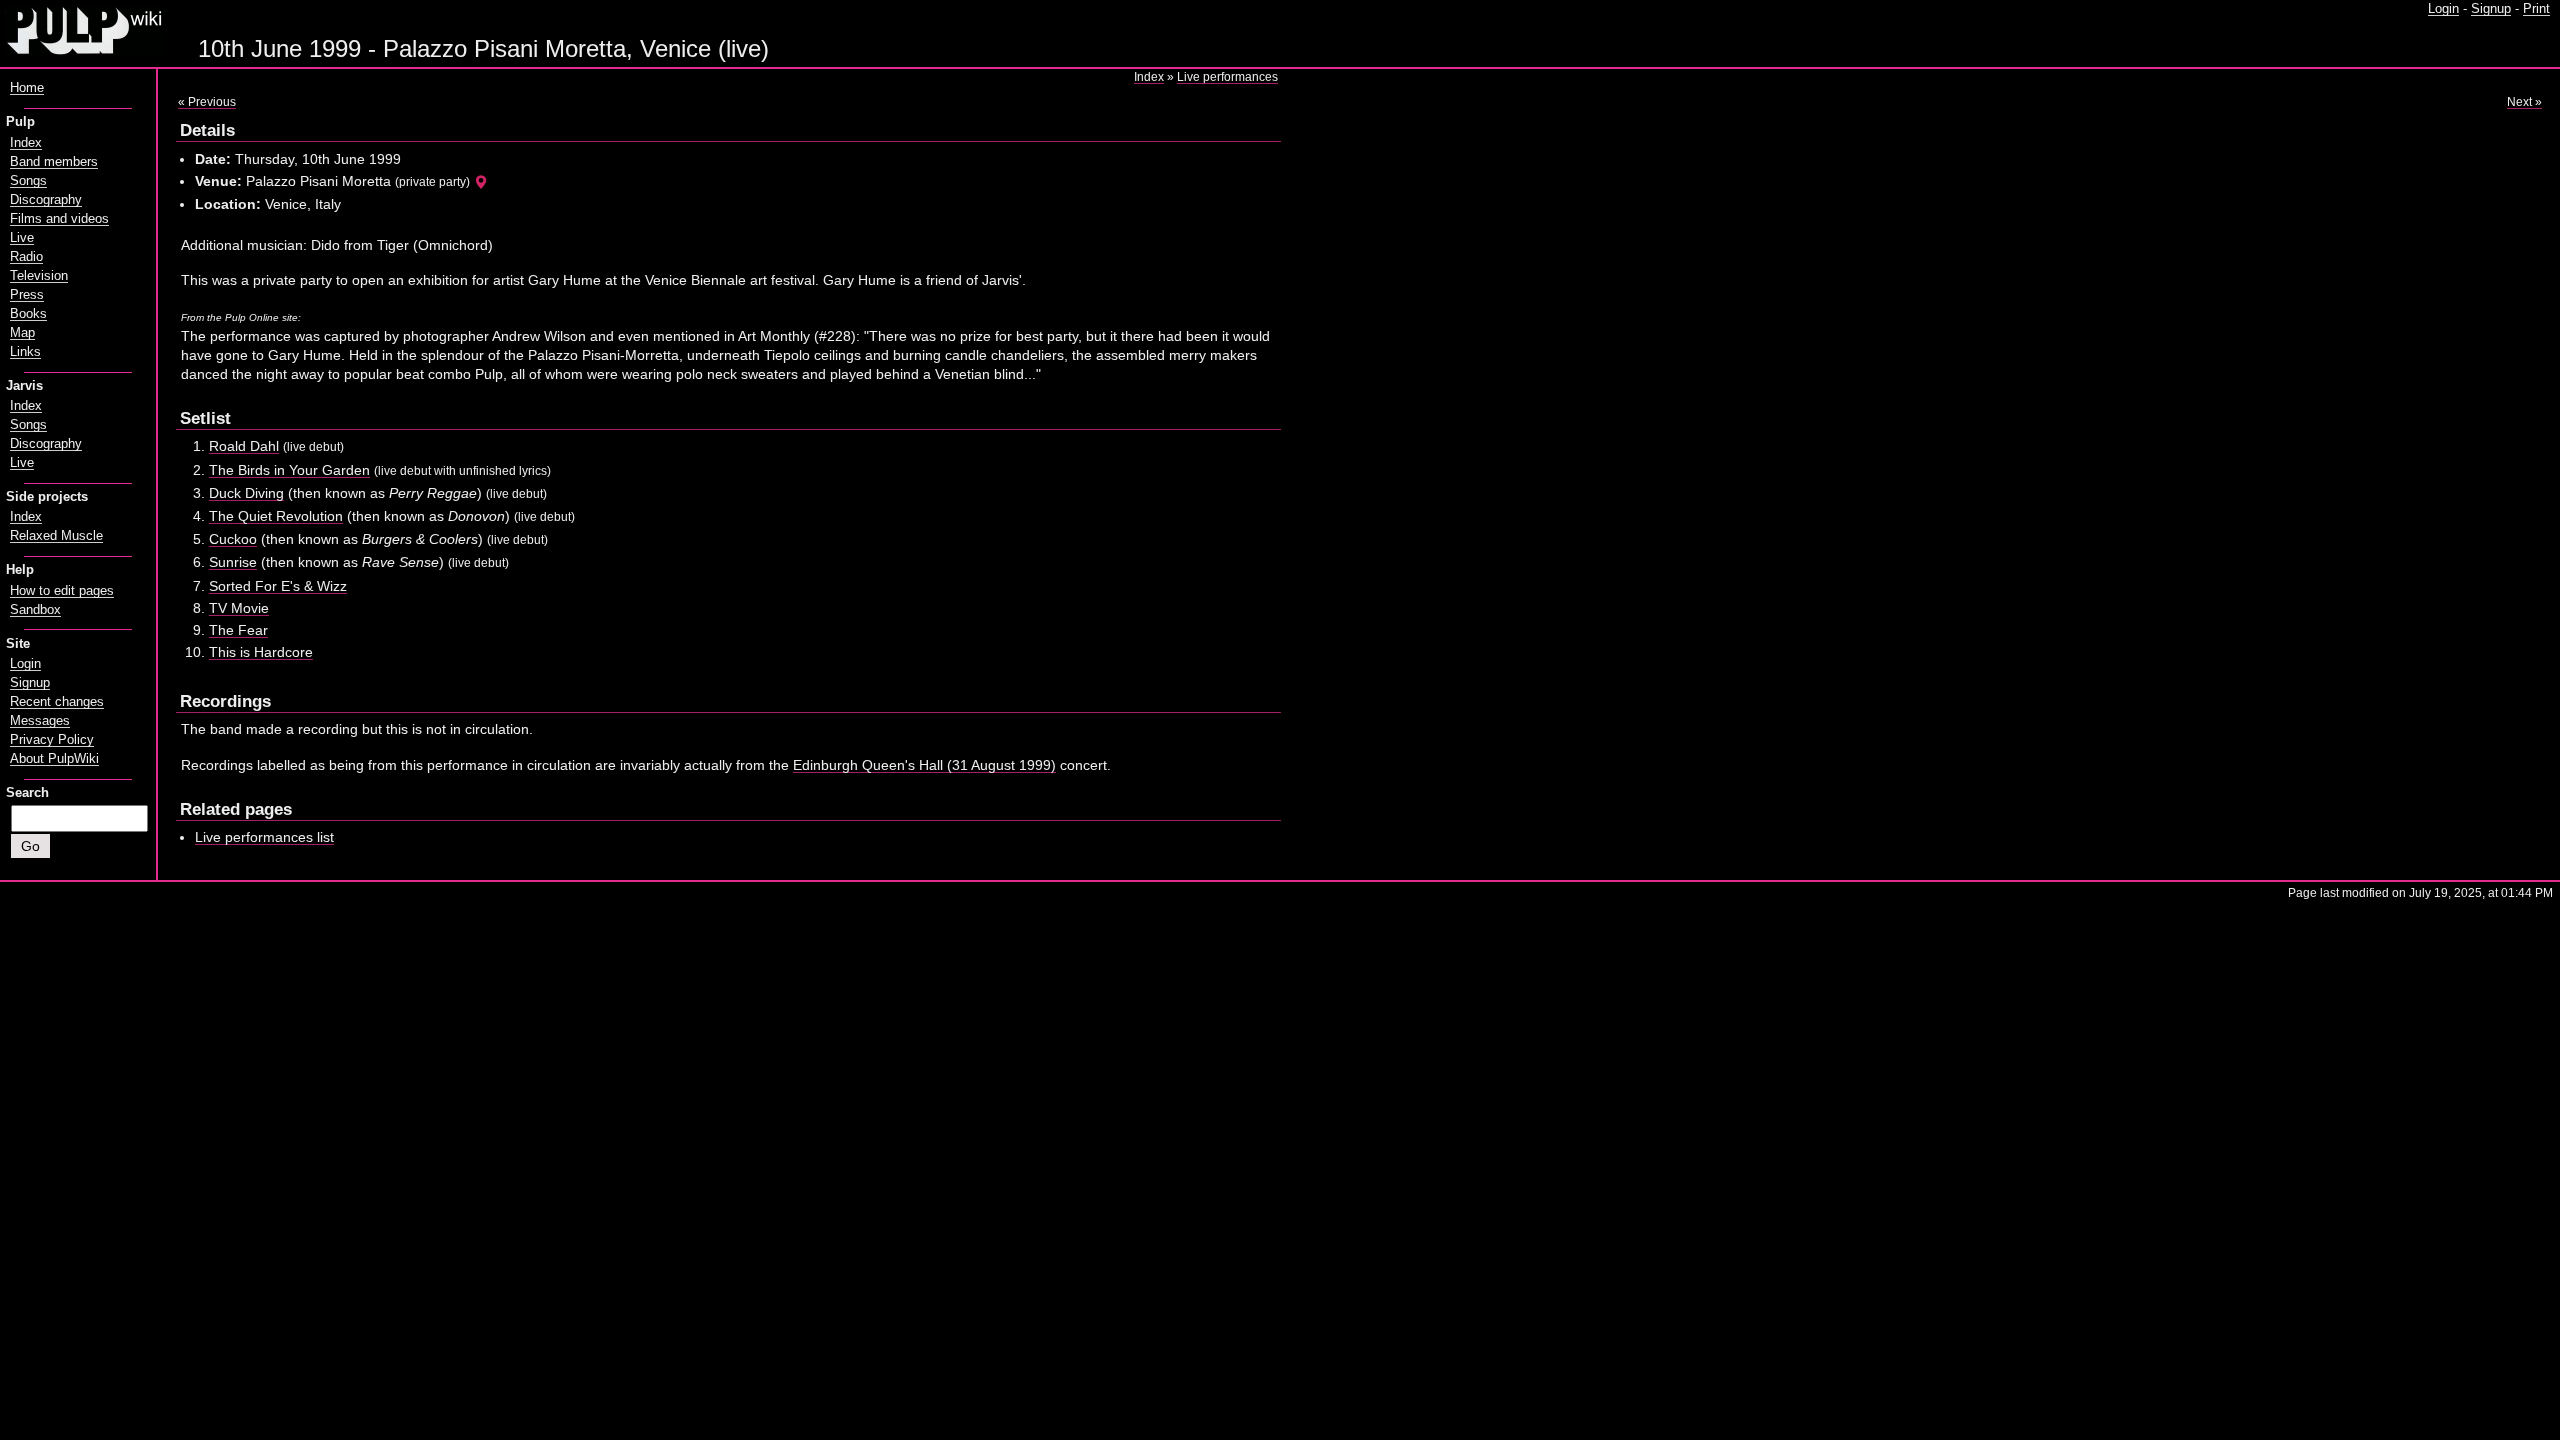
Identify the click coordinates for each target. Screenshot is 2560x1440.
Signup (2491, 9)
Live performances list (264, 837)
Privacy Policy (52, 740)
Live (22, 238)
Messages (40, 721)
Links (25, 352)
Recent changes (57, 702)
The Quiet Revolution (276, 516)
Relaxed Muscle (56, 536)
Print (2536, 9)
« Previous (207, 102)
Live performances (1227, 77)
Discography (46, 200)
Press (27, 295)
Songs (28, 181)
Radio (26, 257)
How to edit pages (62, 591)
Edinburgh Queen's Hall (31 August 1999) (924, 765)
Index (1149, 77)
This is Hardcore (261, 652)
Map (22, 333)
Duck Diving (246, 493)
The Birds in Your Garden (289, 470)
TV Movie (239, 608)
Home (27, 88)
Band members (54, 162)
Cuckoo (233, 539)
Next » (2524, 102)
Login (2443, 9)
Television (39, 276)
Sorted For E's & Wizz (278, 586)
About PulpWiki (54, 759)
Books (28, 314)
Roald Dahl (244, 446)
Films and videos (59, 219)
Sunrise (233, 562)
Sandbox (35, 610)
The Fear (238, 630)
